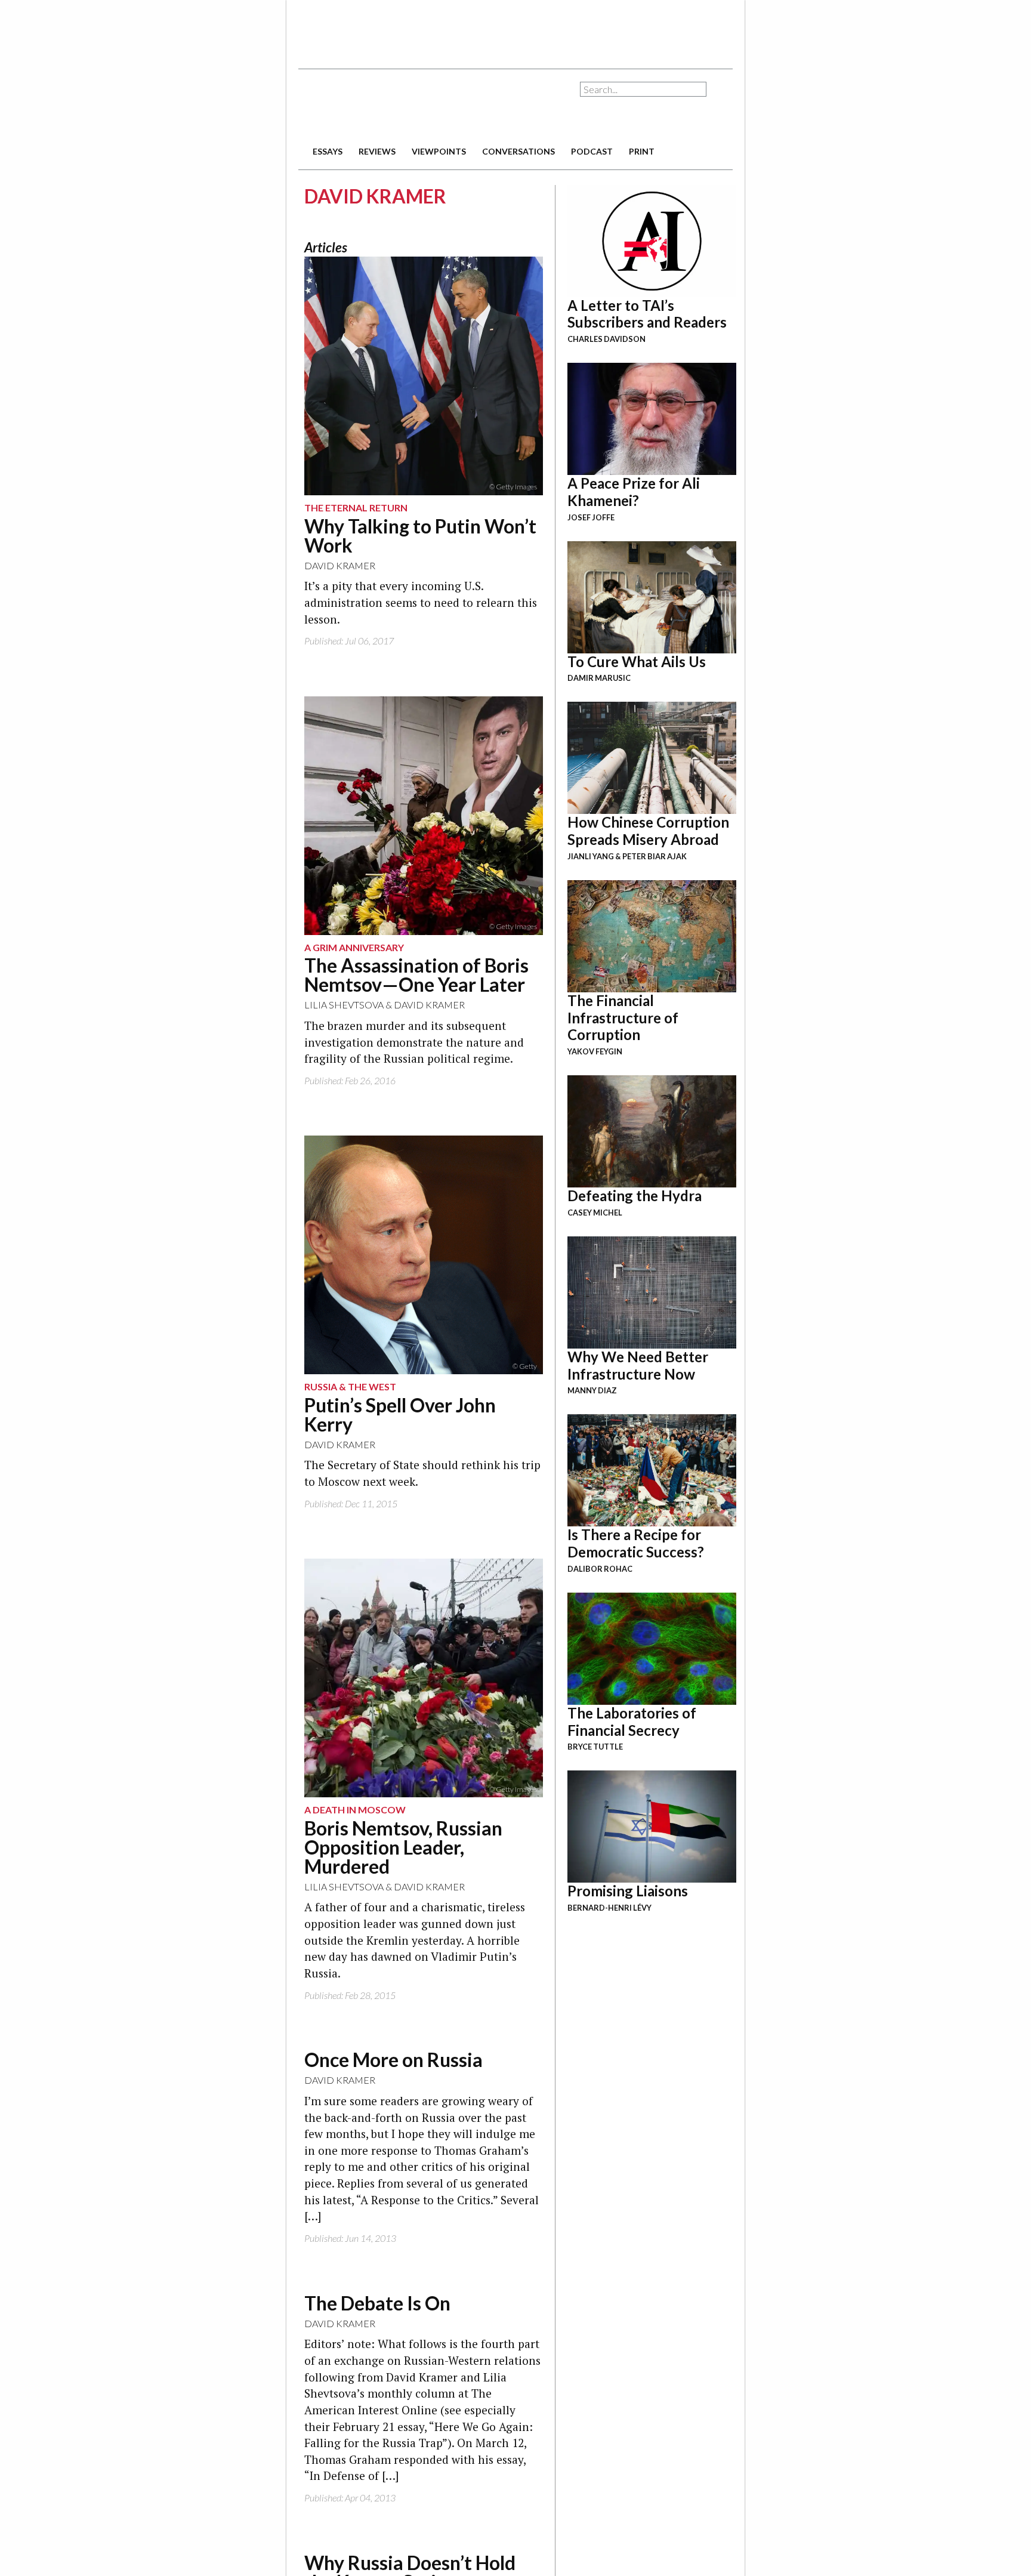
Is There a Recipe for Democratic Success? (636, 1543)
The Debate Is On (377, 2303)
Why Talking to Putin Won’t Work (420, 536)
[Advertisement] (515, 30)
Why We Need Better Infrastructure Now (638, 1365)
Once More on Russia (393, 2060)
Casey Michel (595, 1213)
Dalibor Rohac (600, 1569)
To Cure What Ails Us (637, 661)
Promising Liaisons (628, 1891)
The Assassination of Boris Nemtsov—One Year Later (416, 975)
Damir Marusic (599, 678)
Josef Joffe (591, 517)
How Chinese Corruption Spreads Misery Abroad (648, 831)
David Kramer (340, 565)
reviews (377, 151)
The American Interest (382, 106)
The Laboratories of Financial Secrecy (632, 1722)
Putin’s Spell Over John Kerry (400, 1415)
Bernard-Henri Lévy (609, 1908)
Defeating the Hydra (635, 1196)
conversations (518, 151)
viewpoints (439, 151)
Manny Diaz (592, 1390)
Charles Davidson (606, 339)
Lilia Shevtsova (344, 1005)
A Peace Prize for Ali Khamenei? (634, 492)
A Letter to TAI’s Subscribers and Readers (647, 314)
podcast (592, 151)
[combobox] (643, 89)
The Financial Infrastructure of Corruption (623, 1018)
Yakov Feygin (595, 1051)
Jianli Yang (591, 856)
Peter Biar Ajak (655, 856)
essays (328, 151)
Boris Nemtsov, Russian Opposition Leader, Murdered (403, 1847)
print (642, 151)
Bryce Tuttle (595, 1747)
